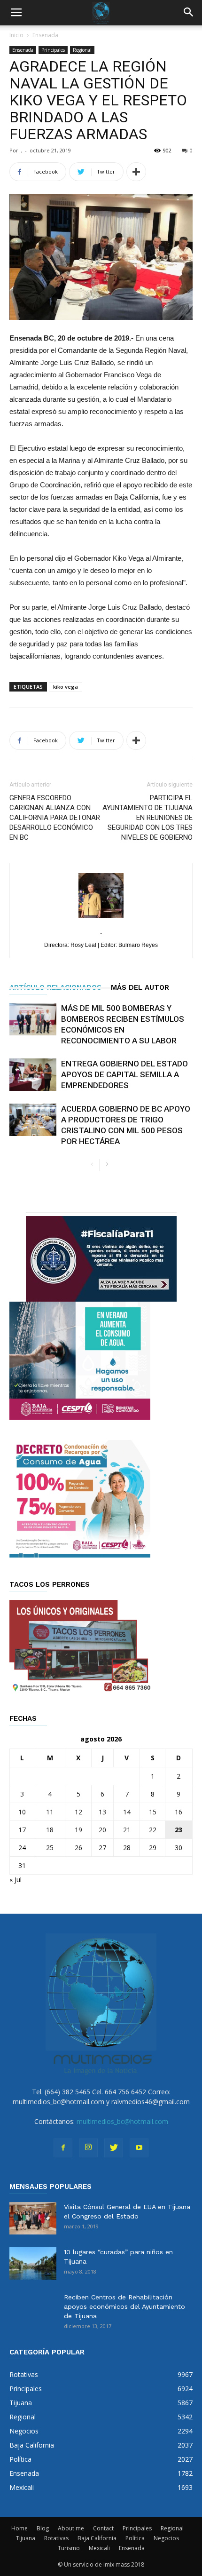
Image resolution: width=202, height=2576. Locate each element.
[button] (189, 13)
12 (78, 1812)
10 (22, 1812)
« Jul (16, 1880)
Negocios (166, 2538)
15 (153, 1812)
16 (179, 1812)
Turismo (69, 2548)
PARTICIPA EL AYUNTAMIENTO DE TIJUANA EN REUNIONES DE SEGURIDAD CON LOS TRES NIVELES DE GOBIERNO (148, 818)
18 (50, 1830)
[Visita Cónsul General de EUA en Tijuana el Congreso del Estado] (33, 2218)
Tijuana (26, 2538)
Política (135, 2538)
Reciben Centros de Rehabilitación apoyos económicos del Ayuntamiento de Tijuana (124, 2306)
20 (102, 1830)
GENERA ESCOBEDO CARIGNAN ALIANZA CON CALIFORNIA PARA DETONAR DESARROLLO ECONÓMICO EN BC (55, 818)
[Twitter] (114, 2148)
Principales (53, 50)
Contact (103, 2528)
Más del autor (140, 987)
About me (71, 2528)
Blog (43, 2528)
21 (127, 1830)
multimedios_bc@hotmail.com (122, 2121)
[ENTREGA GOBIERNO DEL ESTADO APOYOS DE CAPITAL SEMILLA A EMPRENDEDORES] (33, 1075)
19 (78, 1830)
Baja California (97, 2538)
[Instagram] (88, 2148)
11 (50, 1812)
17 (22, 1830)
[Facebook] (63, 2148)
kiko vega (66, 687)
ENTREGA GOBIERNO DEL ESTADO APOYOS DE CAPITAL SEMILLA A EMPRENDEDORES (124, 1074)
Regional (82, 50)
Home (19, 2528)
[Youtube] (139, 2148)
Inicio (16, 35)
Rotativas (56, 2538)
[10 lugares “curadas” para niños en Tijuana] (33, 2263)
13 (102, 1812)
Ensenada (45, 35)
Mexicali (99, 2548)
